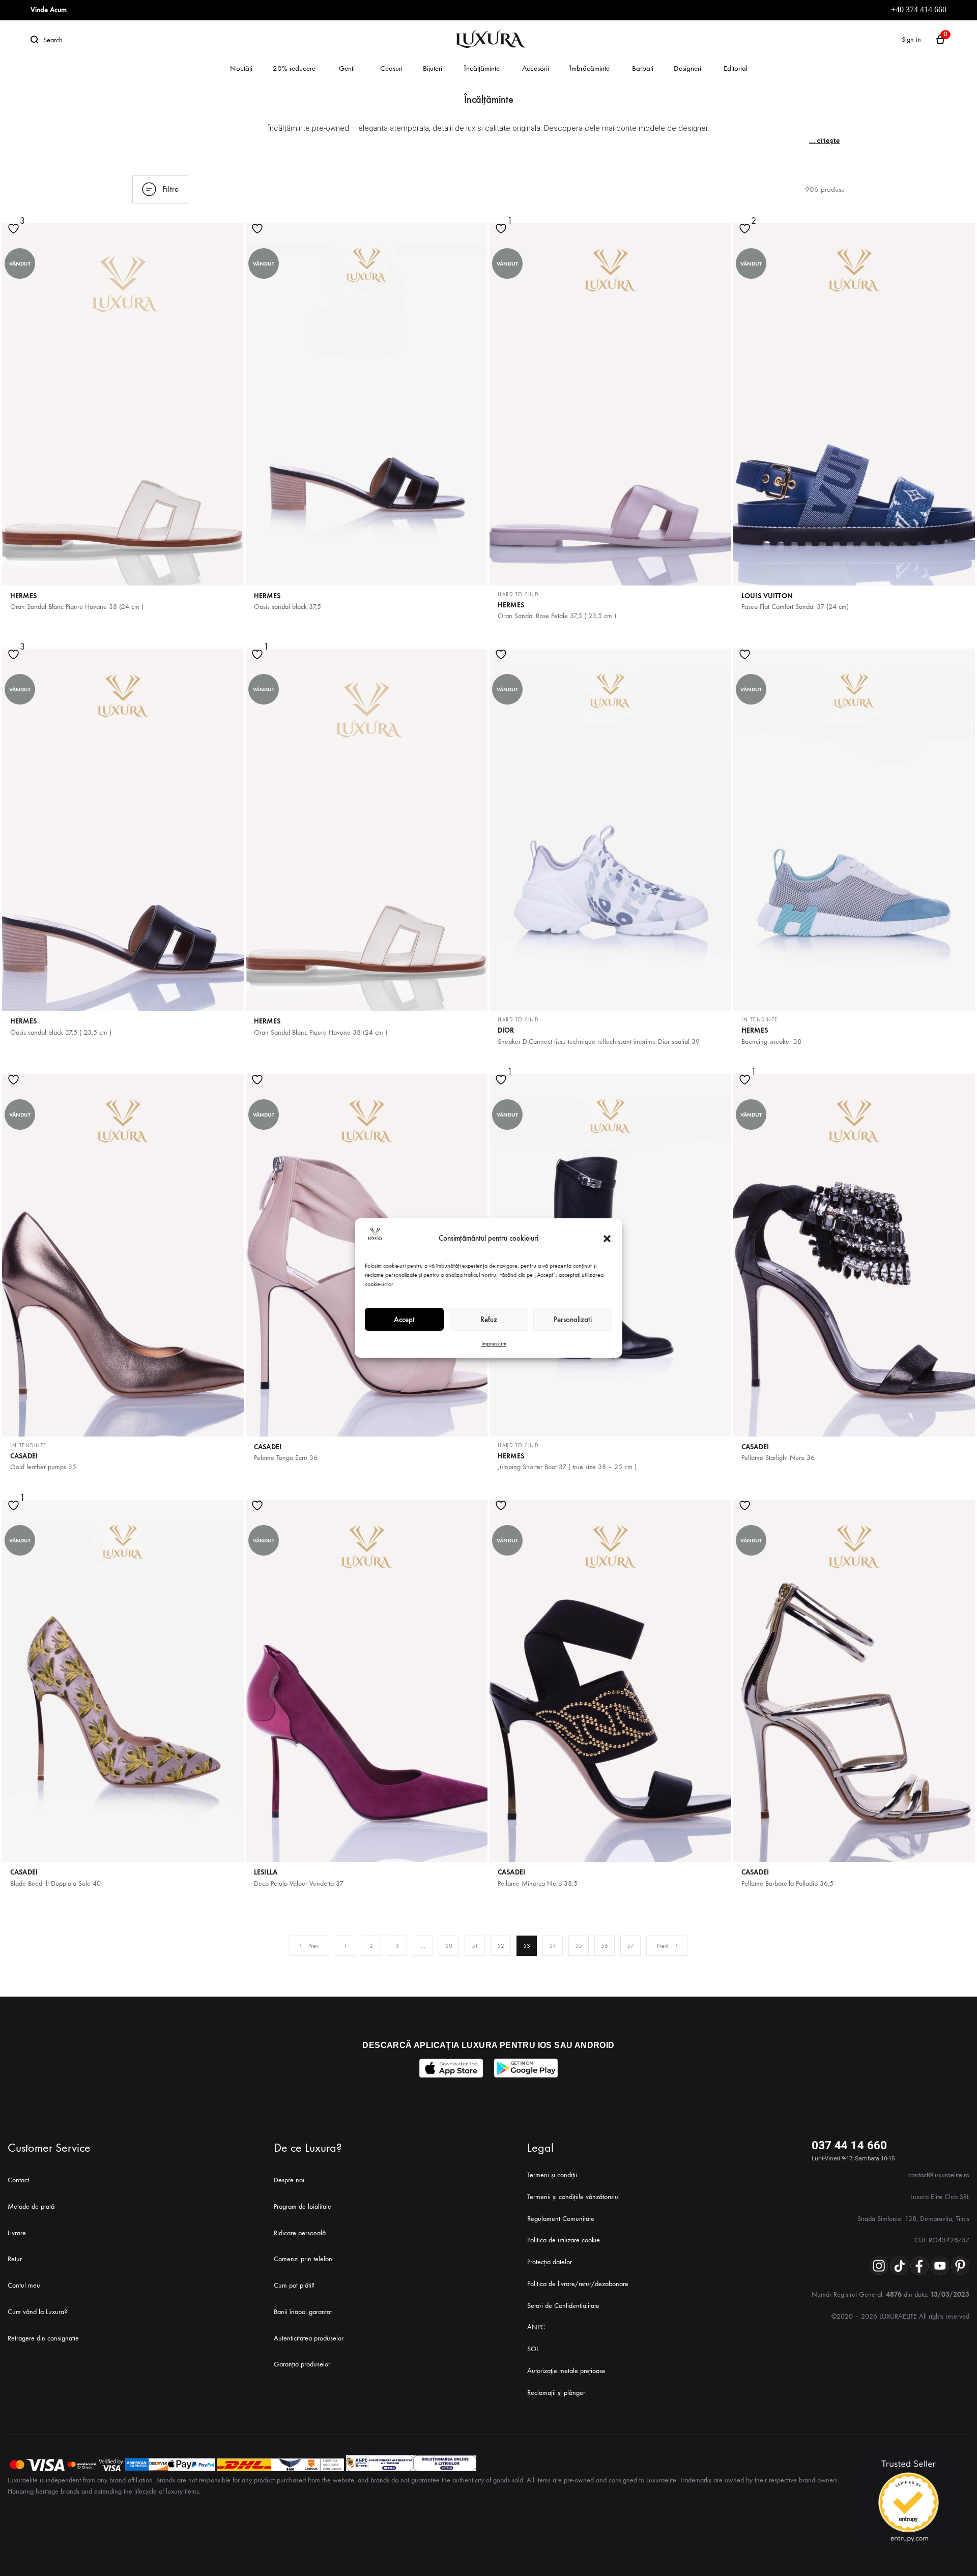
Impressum (494, 1343)
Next (663, 1946)
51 (475, 1946)
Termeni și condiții (552, 2175)
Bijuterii (433, 68)
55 (579, 1946)
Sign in (911, 39)
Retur (15, 2259)
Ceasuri (391, 68)
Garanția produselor (302, 2364)
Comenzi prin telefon (303, 2259)
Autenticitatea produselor (309, 2338)
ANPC (536, 2327)
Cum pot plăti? (294, 2285)
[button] (607, 1239)
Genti (347, 68)
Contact (18, 2180)
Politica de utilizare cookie (564, 2240)
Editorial (736, 68)
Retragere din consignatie (43, 2338)
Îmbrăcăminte (590, 68)
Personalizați (573, 1320)
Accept (404, 1320)
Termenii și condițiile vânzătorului (573, 2197)
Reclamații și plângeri (557, 2393)
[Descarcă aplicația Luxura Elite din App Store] (451, 2068)
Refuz (489, 1320)
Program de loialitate (303, 2206)
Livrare (17, 2233)
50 (449, 1946)
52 (501, 1946)
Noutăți (241, 68)
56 (605, 1946)
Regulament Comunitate (561, 2219)
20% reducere (294, 68)
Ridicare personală (300, 2233)
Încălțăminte (482, 68)
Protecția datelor (550, 2262)
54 (553, 1946)
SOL (533, 2349)
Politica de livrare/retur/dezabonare (578, 2284)
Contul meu (24, 2285)
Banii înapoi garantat (303, 2312)
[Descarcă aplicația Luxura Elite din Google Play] (526, 2068)
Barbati (643, 68)
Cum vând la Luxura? (37, 2312)
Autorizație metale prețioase (566, 2371)
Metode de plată (31, 2206)
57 (630, 1946)
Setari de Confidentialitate (563, 2306)
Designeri (687, 68)
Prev (313, 1946)
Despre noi (289, 2180)
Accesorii (536, 68)
